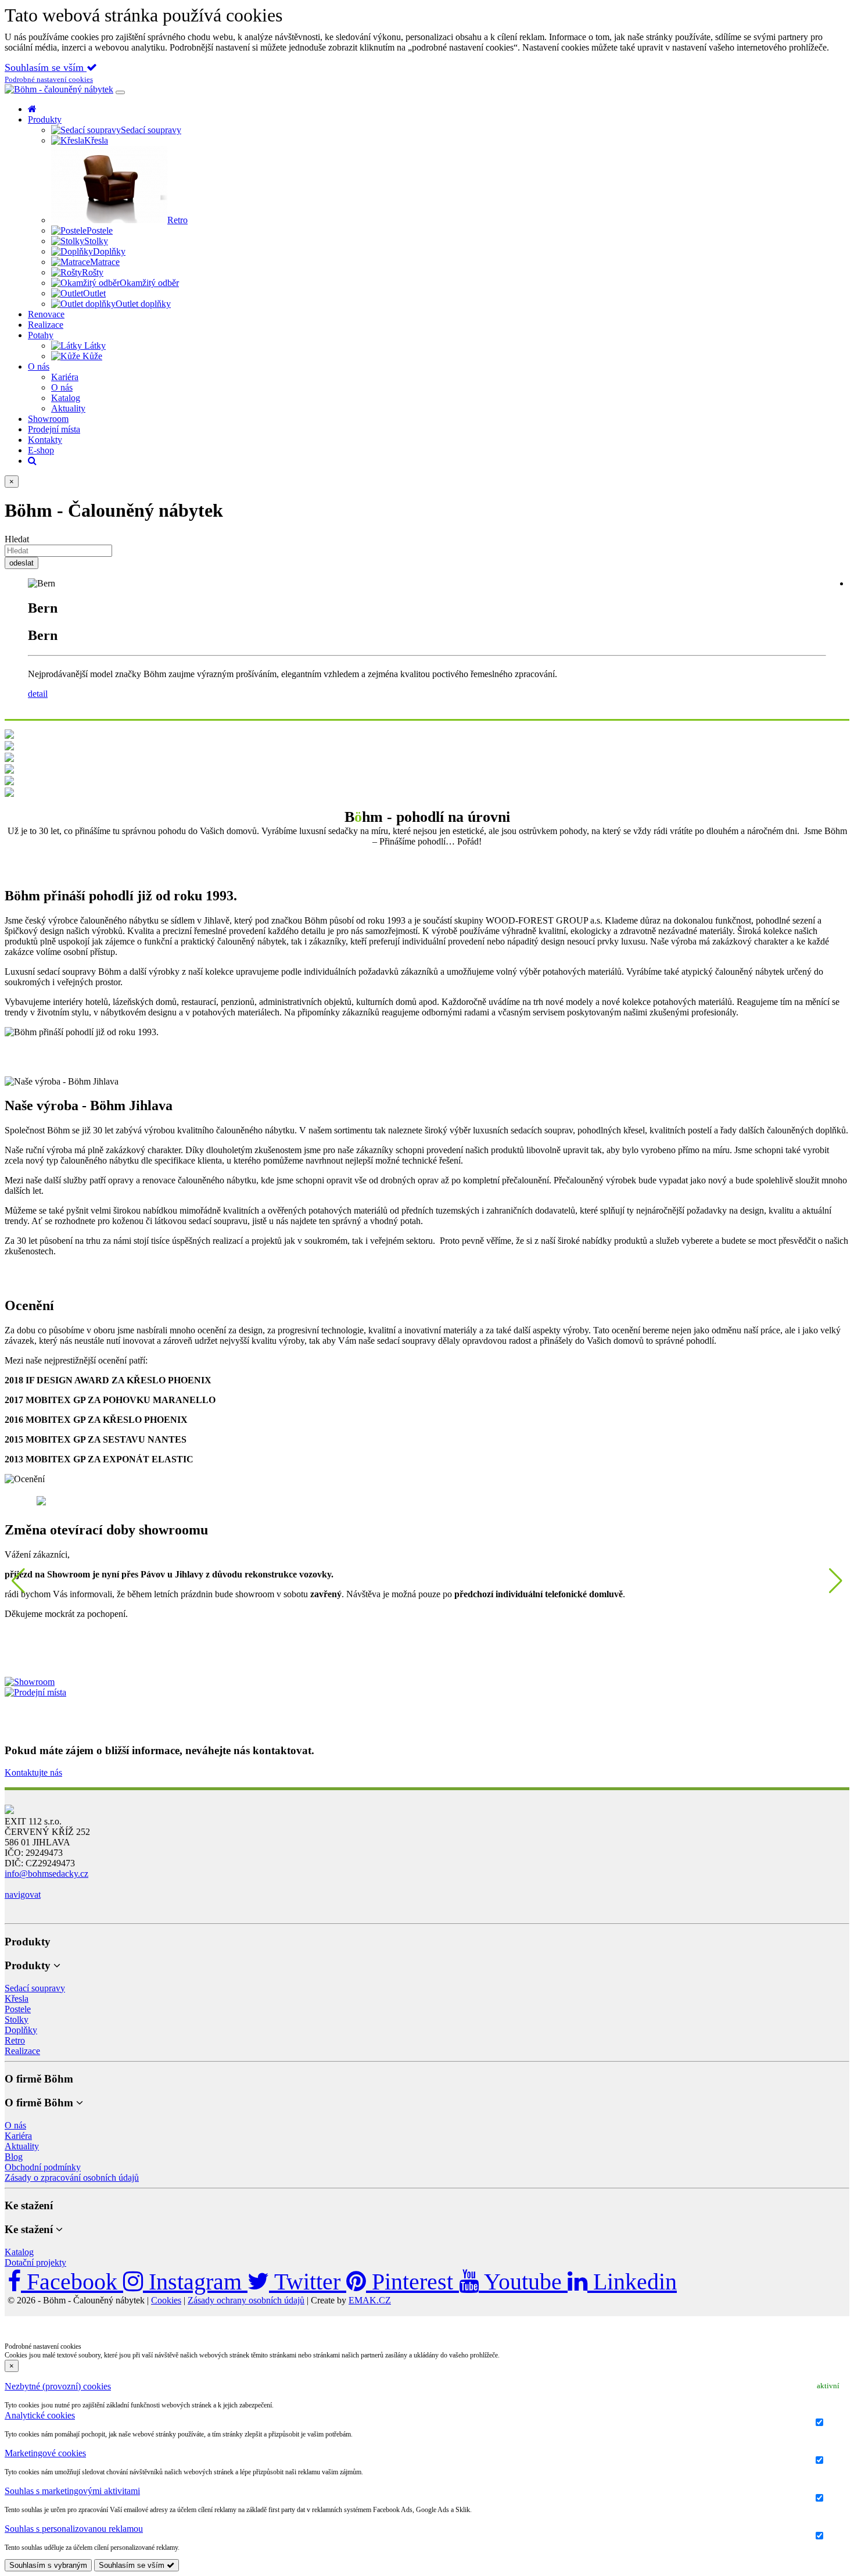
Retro (15, 2040)
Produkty (45, 119)
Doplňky (21, 2030)
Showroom (48, 419)
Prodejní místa (54, 429)
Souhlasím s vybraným (48, 2565)
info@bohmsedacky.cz (46, 1874)
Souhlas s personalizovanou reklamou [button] (74, 2529)
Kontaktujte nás (33, 1772)
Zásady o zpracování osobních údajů (72, 2178)
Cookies (166, 2300)
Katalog (19, 2252)
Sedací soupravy (35, 1988)
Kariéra (18, 2136)
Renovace (46, 314)
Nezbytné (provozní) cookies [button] (58, 2386)
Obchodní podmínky (43, 2167)
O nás (39, 366)
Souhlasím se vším (46, 67)
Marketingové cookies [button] (45, 2453)
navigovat (23, 1895)
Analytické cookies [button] (40, 2415)
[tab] (427, 2387)
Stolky (17, 2019)
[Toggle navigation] (120, 92)
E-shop (41, 450)
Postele (18, 2009)
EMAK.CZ (370, 2300)
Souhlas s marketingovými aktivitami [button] (72, 2491)
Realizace (46, 325)
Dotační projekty (35, 2262)
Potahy (41, 335)
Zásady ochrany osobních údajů (246, 2300)
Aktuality (22, 2146)
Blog (14, 2157)
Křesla (17, 1999)
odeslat (21, 563)
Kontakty (45, 440)
